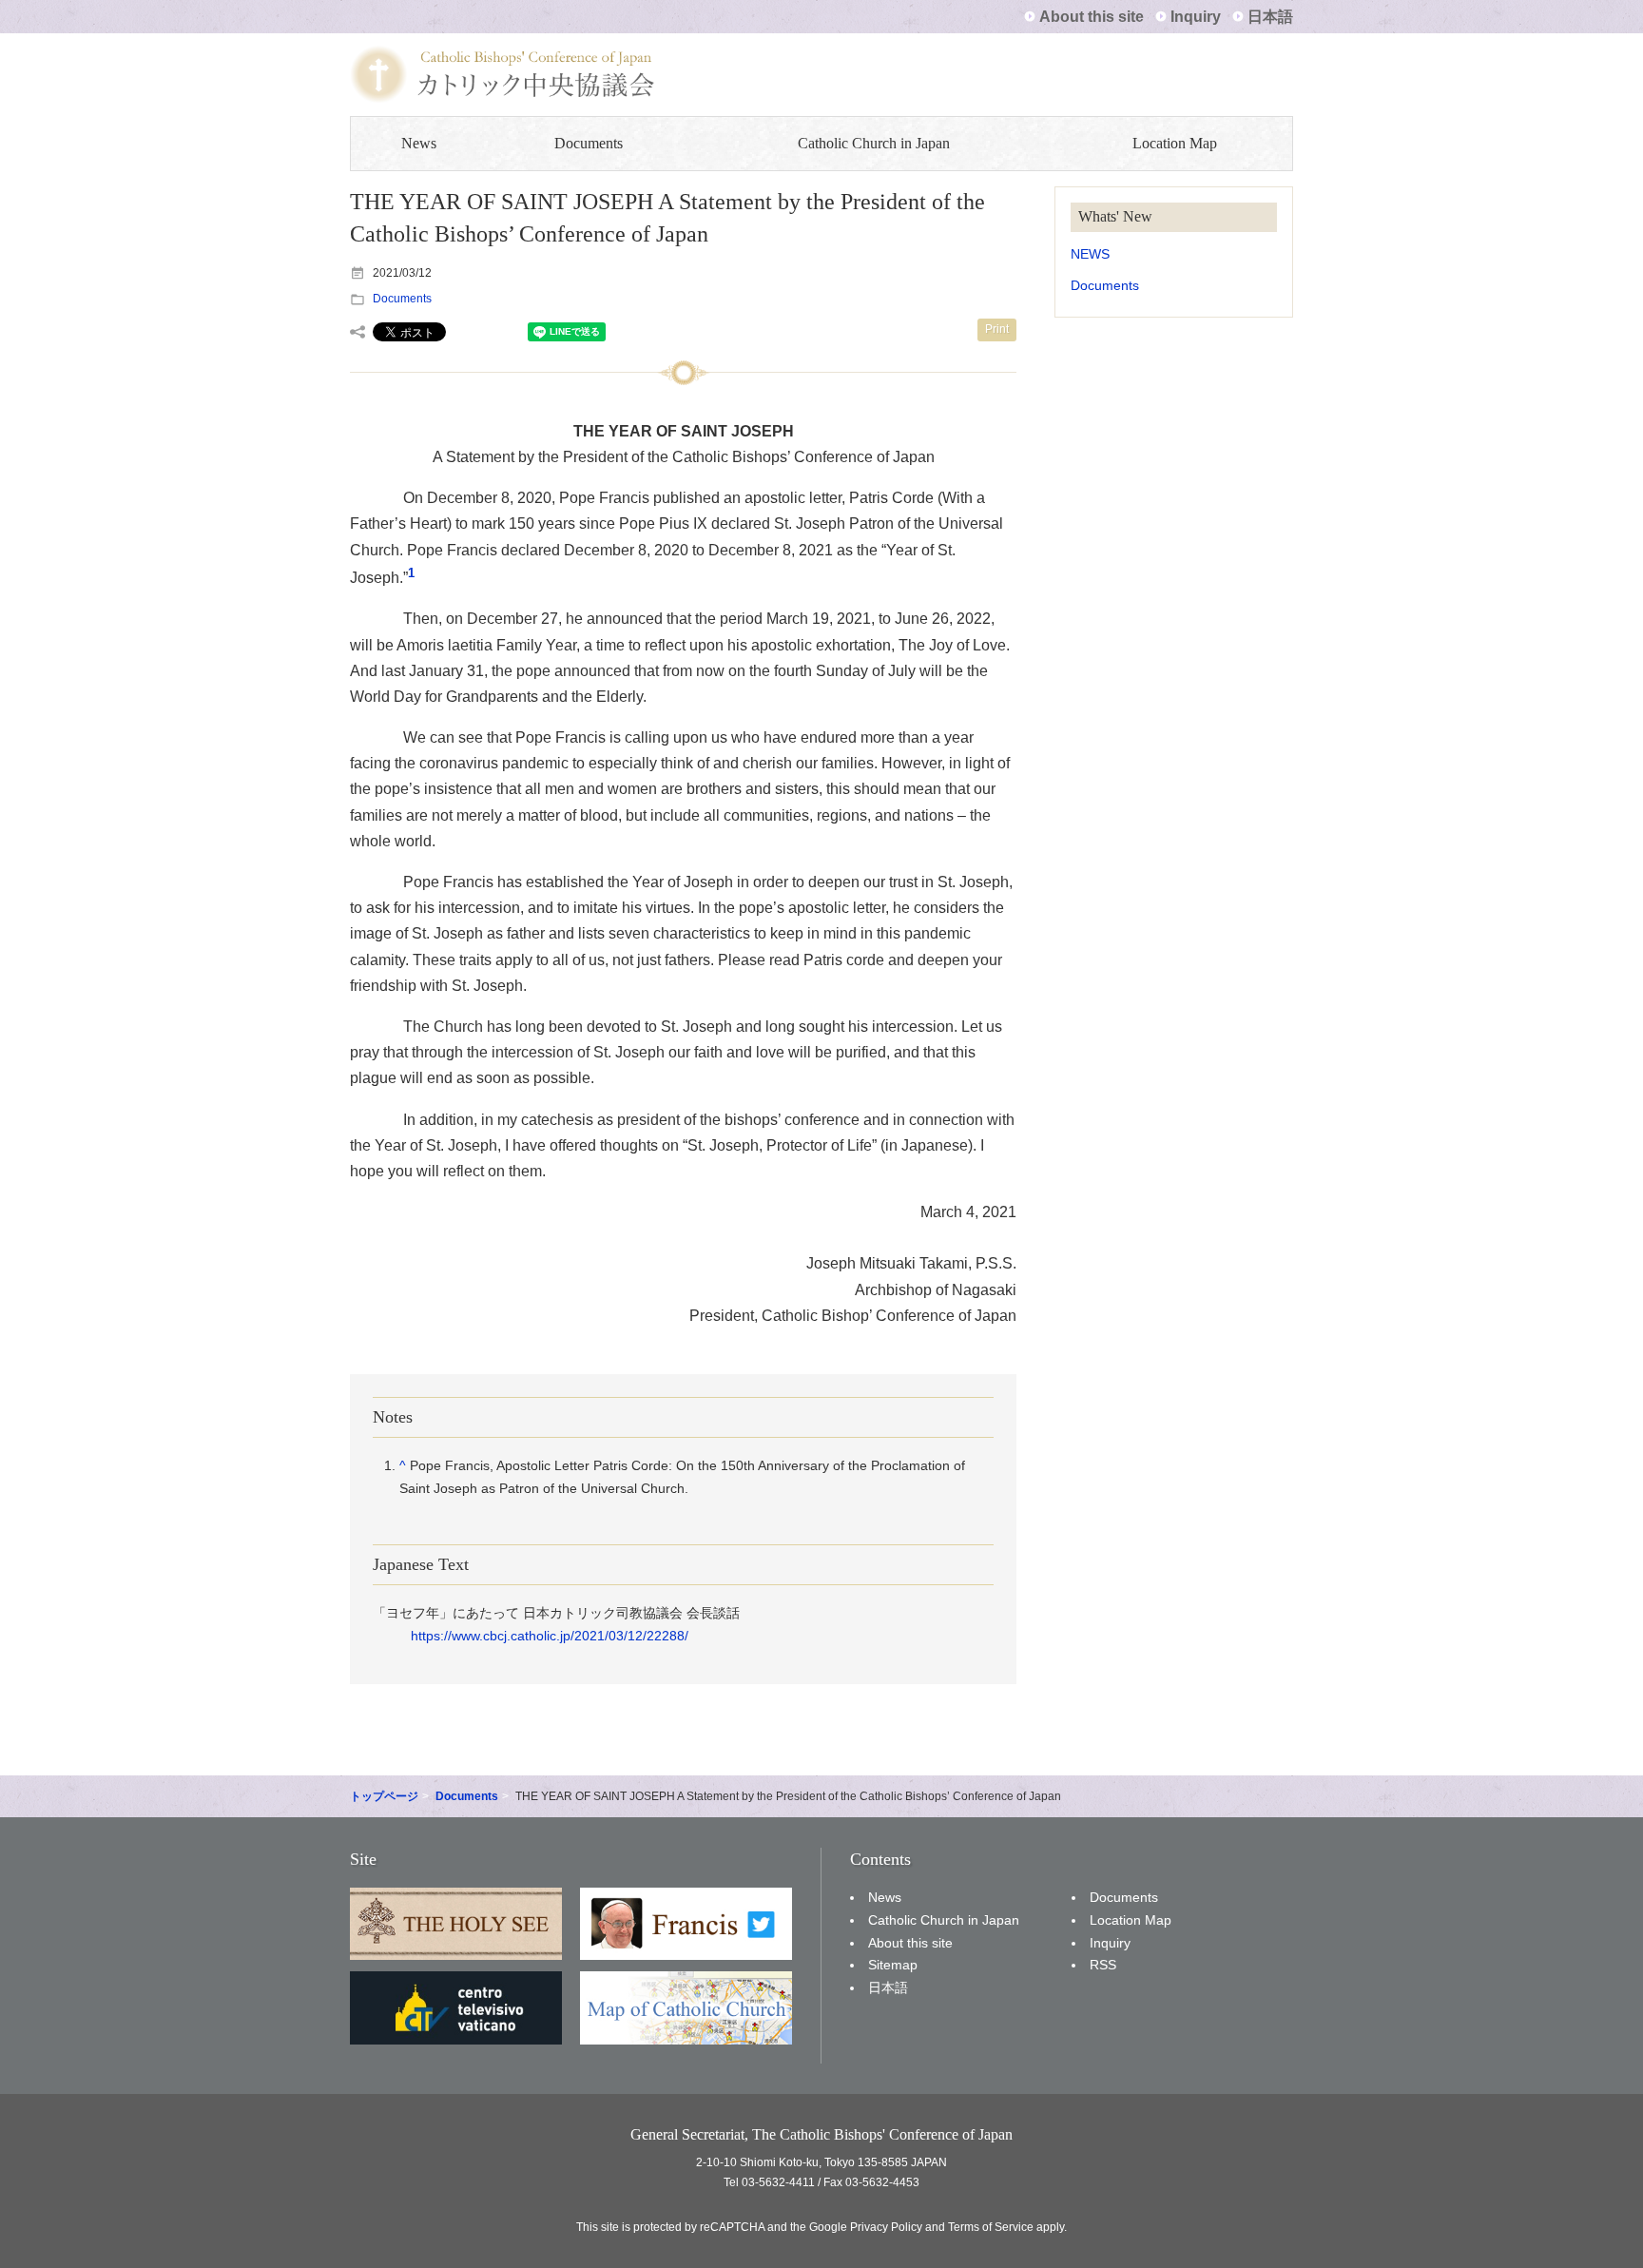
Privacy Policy (886, 2227)
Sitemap (893, 1965)
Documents (589, 143)
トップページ (384, 1796)
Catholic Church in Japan (874, 143)
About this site (1092, 17)
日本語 (1270, 17)
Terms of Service (991, 2227)
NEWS (1090, 254)
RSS (1103, 1965)
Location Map (1175, 143)
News (419, 143)
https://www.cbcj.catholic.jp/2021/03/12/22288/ (550, 1636)
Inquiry (1196, 17)
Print (997, 329)
